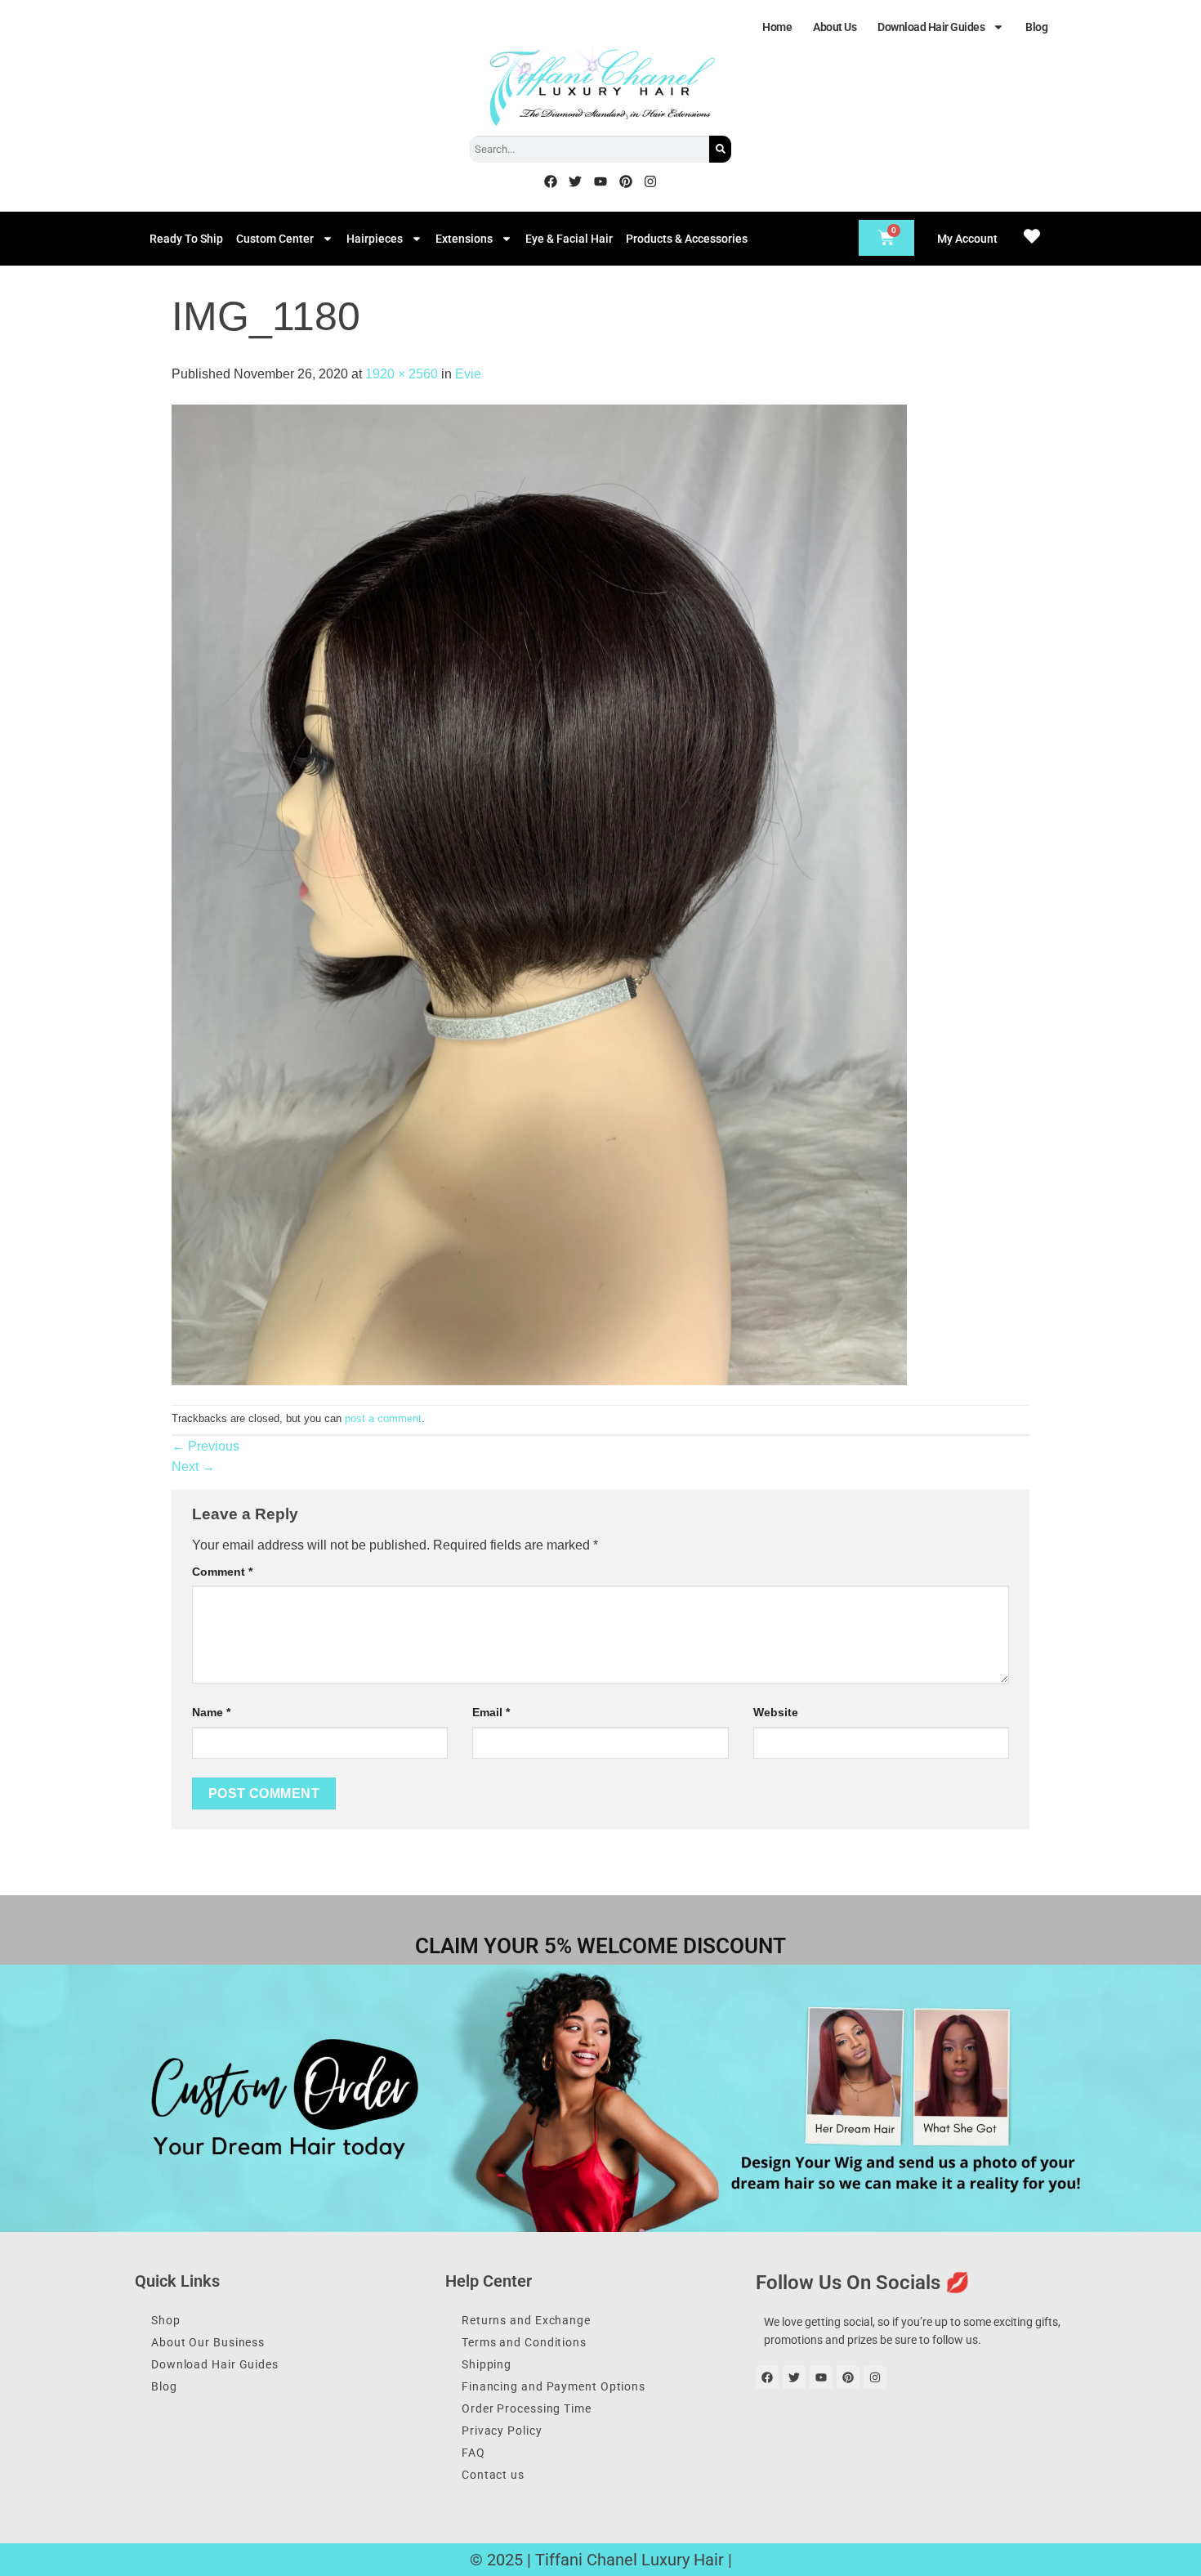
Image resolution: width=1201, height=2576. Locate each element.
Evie (468, 374)
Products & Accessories (687, 239)
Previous (205, 1446)
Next (193, 1467)
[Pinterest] (626, 181)
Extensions (464, 239)
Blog (1036, 27)
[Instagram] (650, 181)
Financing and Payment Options (554, 2386)
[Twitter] (576, 181)
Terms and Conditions (524, 2342)
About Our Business (208, 2342)
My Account (967, 239)
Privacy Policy (502, 2431)
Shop (166, 2320)
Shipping (487, 2364)
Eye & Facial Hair (569, 239)
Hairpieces (375, 239)
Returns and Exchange (526, 2320)
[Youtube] (600, 181)
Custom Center (275, 239)
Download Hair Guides (931, 27)
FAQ (473, 2453)
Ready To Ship (186, 239)
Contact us (493, 2475)
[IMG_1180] (539, 894)
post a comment (383, 1418)
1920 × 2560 (402, 374)
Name (211, 1712)
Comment (222, 1572)
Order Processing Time (527, 2408)
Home (777, 27)
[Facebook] (551, 181)
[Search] (720, 149)
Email (491, 1712)
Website (776, 1712)
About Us (835, 27)
